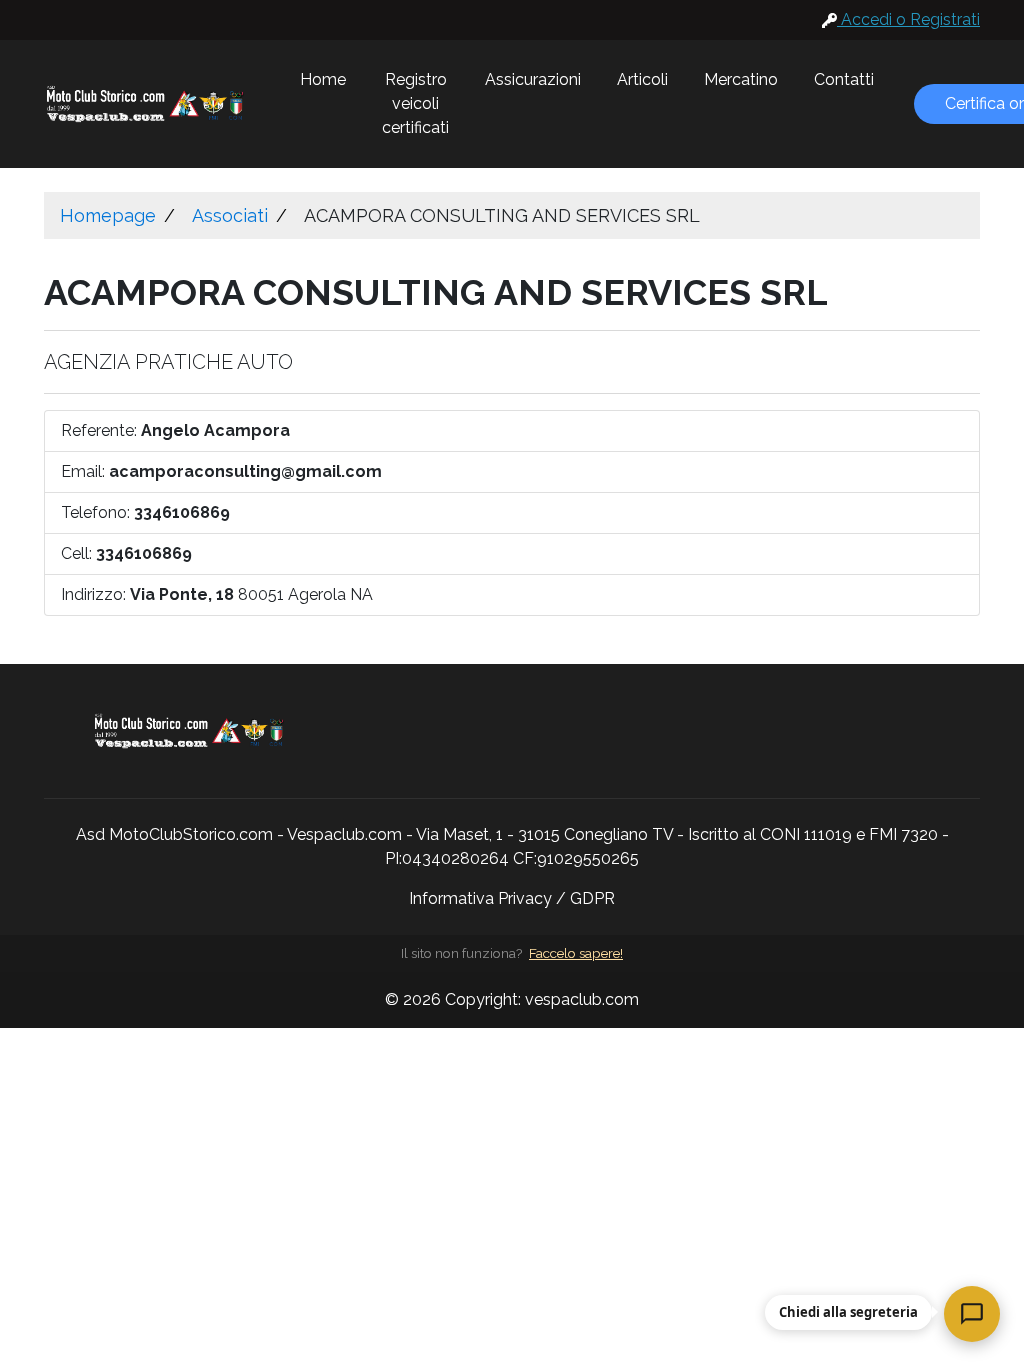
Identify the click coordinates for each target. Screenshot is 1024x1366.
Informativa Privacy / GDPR (512, 898)
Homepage (108, 215)
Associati (230, 215)
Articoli (642, 79)
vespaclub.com (582, 999)
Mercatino (741, 79)
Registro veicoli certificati (415, 103)
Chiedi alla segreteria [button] (848, 1312)
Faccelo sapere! (576, 953)
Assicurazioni (533, 79)
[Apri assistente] (972, 1314)
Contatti (844, 79)
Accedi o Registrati (908, 19)
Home (323, 79)
